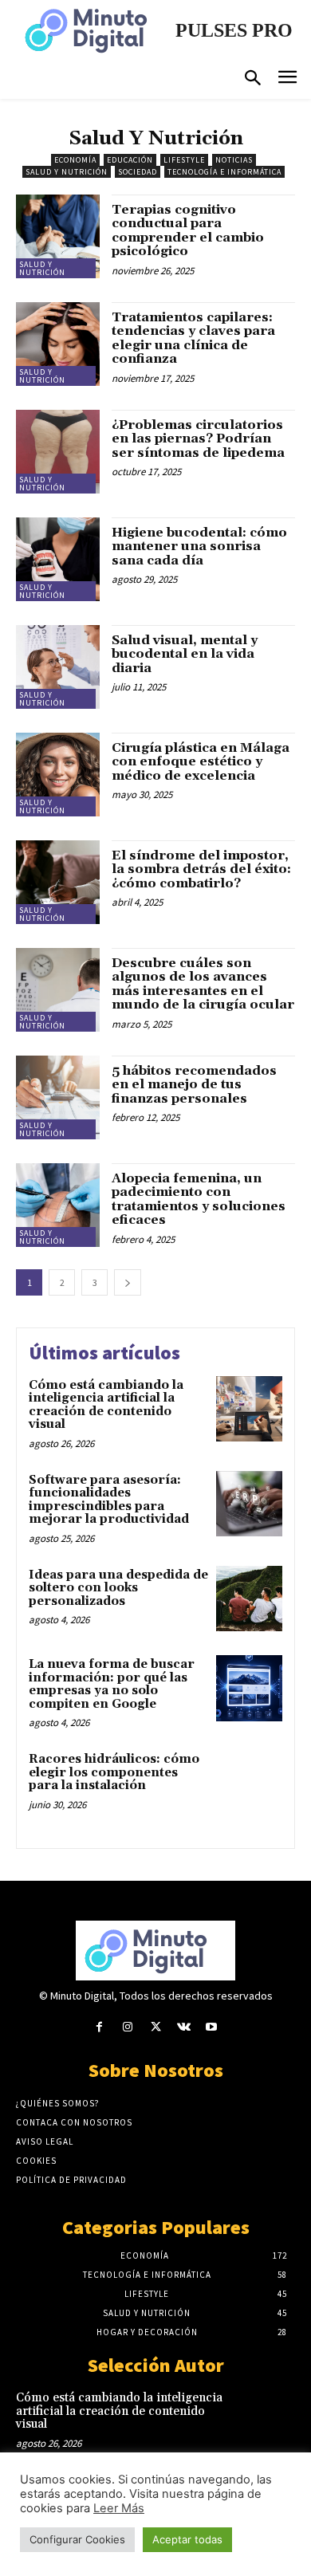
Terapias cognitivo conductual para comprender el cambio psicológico (188, 231)
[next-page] (128, 1282)
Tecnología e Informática (224, 172)
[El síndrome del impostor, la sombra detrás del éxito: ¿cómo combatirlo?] (58, 882)
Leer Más (119, 2508)
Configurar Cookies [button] (77, 2539)
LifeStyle (184, 160)
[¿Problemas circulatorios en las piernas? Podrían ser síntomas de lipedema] (58, 452)
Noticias (234, 160)
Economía (75, 160)
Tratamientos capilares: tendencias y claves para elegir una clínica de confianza (193, 338)
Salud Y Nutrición (67, 172)
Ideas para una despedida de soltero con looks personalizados (118, 1588)
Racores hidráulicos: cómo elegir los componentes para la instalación (114, 1772)
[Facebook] (99, 2027)
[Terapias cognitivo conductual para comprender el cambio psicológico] (58, 236)
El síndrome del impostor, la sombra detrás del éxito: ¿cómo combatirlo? (201, 869)
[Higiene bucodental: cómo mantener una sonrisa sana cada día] (58, 559)
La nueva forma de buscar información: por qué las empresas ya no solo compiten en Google (112, 1684)
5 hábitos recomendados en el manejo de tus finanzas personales (194, 1085)
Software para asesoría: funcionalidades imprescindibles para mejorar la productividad (110, 1500)
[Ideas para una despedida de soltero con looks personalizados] (249, 1599)
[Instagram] (127, 2027)
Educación (130, 160)
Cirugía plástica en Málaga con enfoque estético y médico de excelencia (201, 762)
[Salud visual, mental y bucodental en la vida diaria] (58, 667)
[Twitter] (155, 2027)
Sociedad (138, 172)
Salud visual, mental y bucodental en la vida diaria (185, 654)
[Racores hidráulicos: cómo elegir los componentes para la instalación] (249, 1783)
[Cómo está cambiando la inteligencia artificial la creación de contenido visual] (249, 1409)
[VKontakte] (184, 2027)
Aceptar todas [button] (187, 2539)
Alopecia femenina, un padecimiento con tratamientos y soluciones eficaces (199, 1200)
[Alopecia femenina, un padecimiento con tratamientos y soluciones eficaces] (58, 1205)
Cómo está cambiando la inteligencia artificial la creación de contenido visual (106, 1405)
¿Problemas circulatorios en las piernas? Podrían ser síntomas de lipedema (198, 439)
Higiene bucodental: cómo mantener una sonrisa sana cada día (199, 547)
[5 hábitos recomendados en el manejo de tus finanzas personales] (58, 1097)
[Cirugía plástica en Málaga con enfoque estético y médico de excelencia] (58, 775)
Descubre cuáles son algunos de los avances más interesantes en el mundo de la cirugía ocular (203, 984)
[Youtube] (212, 2027)
